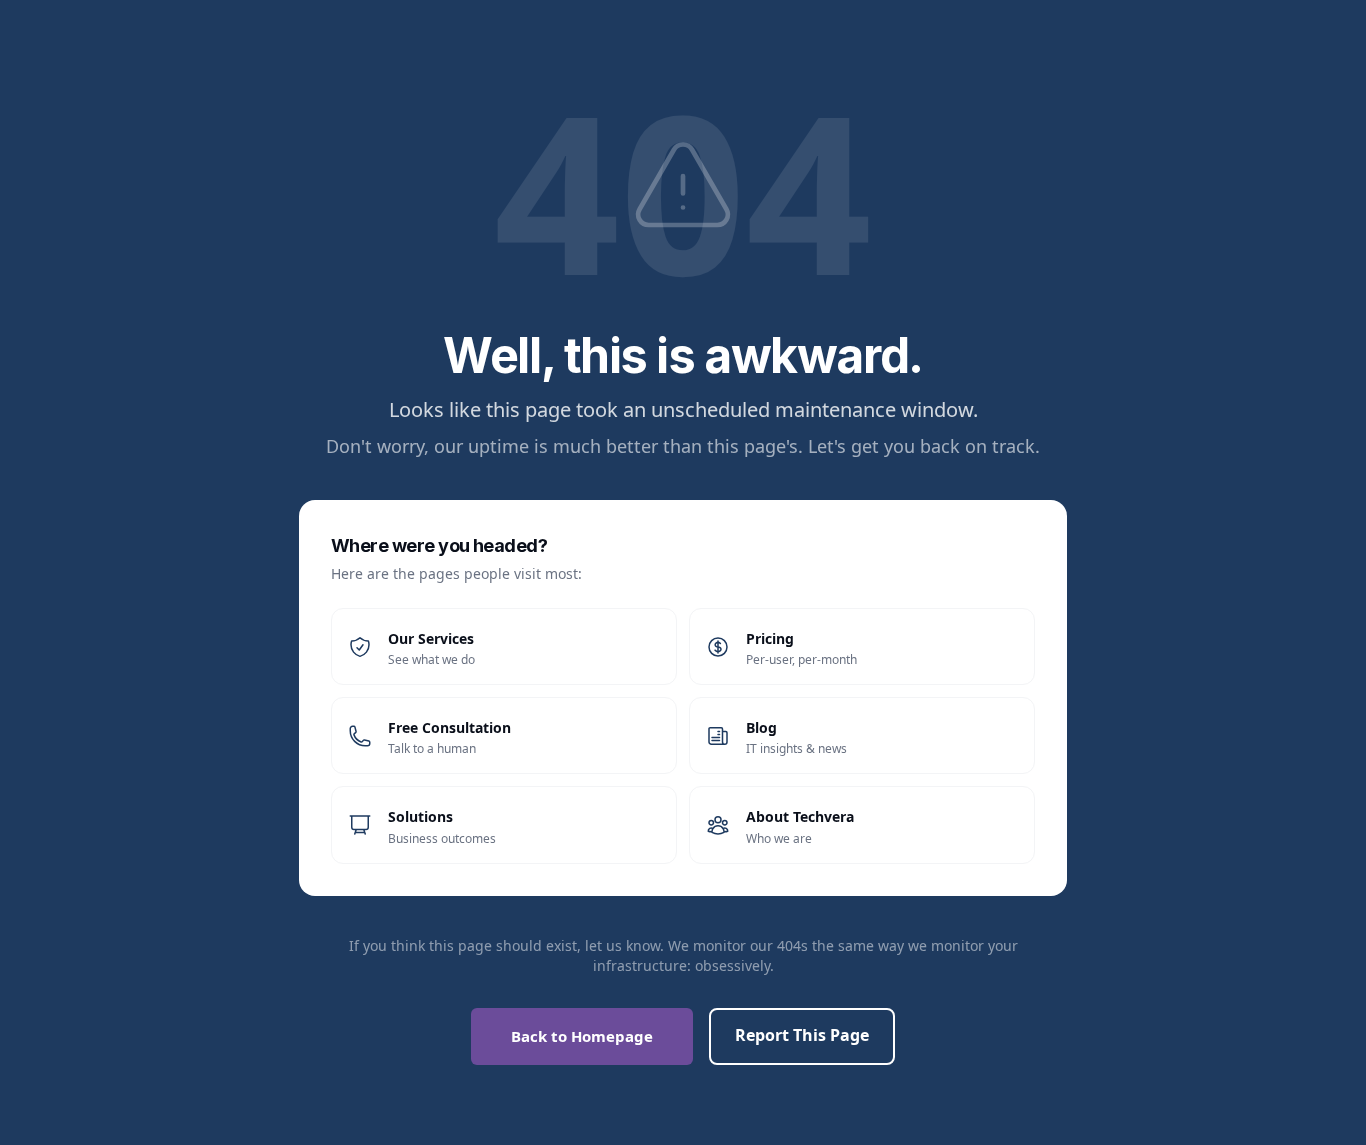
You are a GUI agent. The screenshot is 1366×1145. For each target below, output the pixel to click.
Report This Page (802, 1035)
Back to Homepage (582, 1036)
